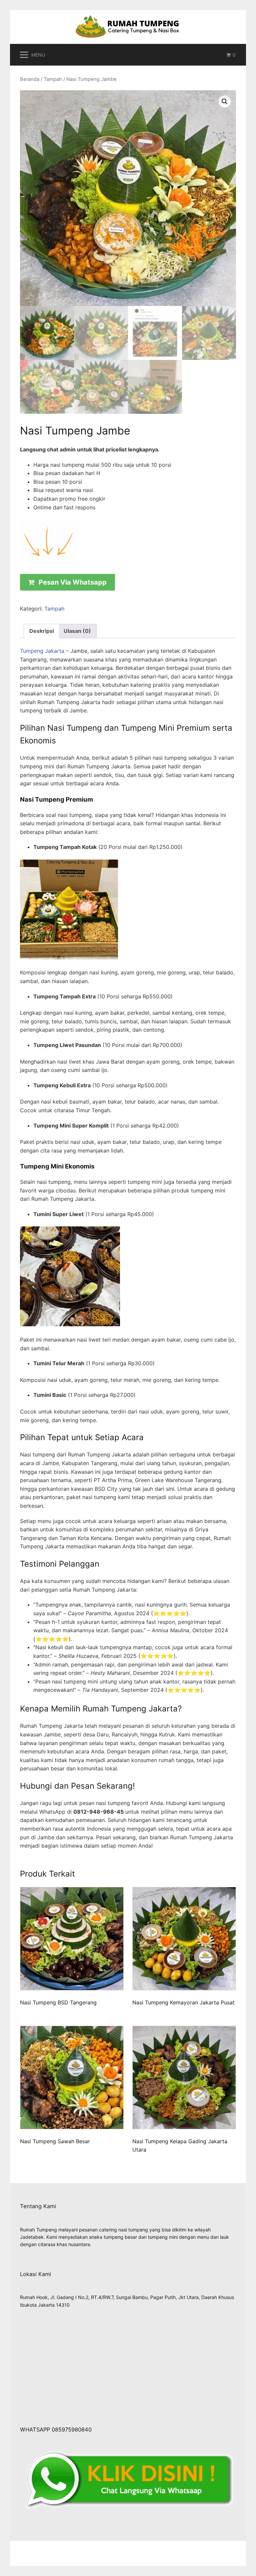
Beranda (30, 79)
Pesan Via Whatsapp (73, 582)
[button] (225, 102)
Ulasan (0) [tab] (77, 631)
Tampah (53, 79)
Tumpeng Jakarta (42, 651)
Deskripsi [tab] (42, 631)
